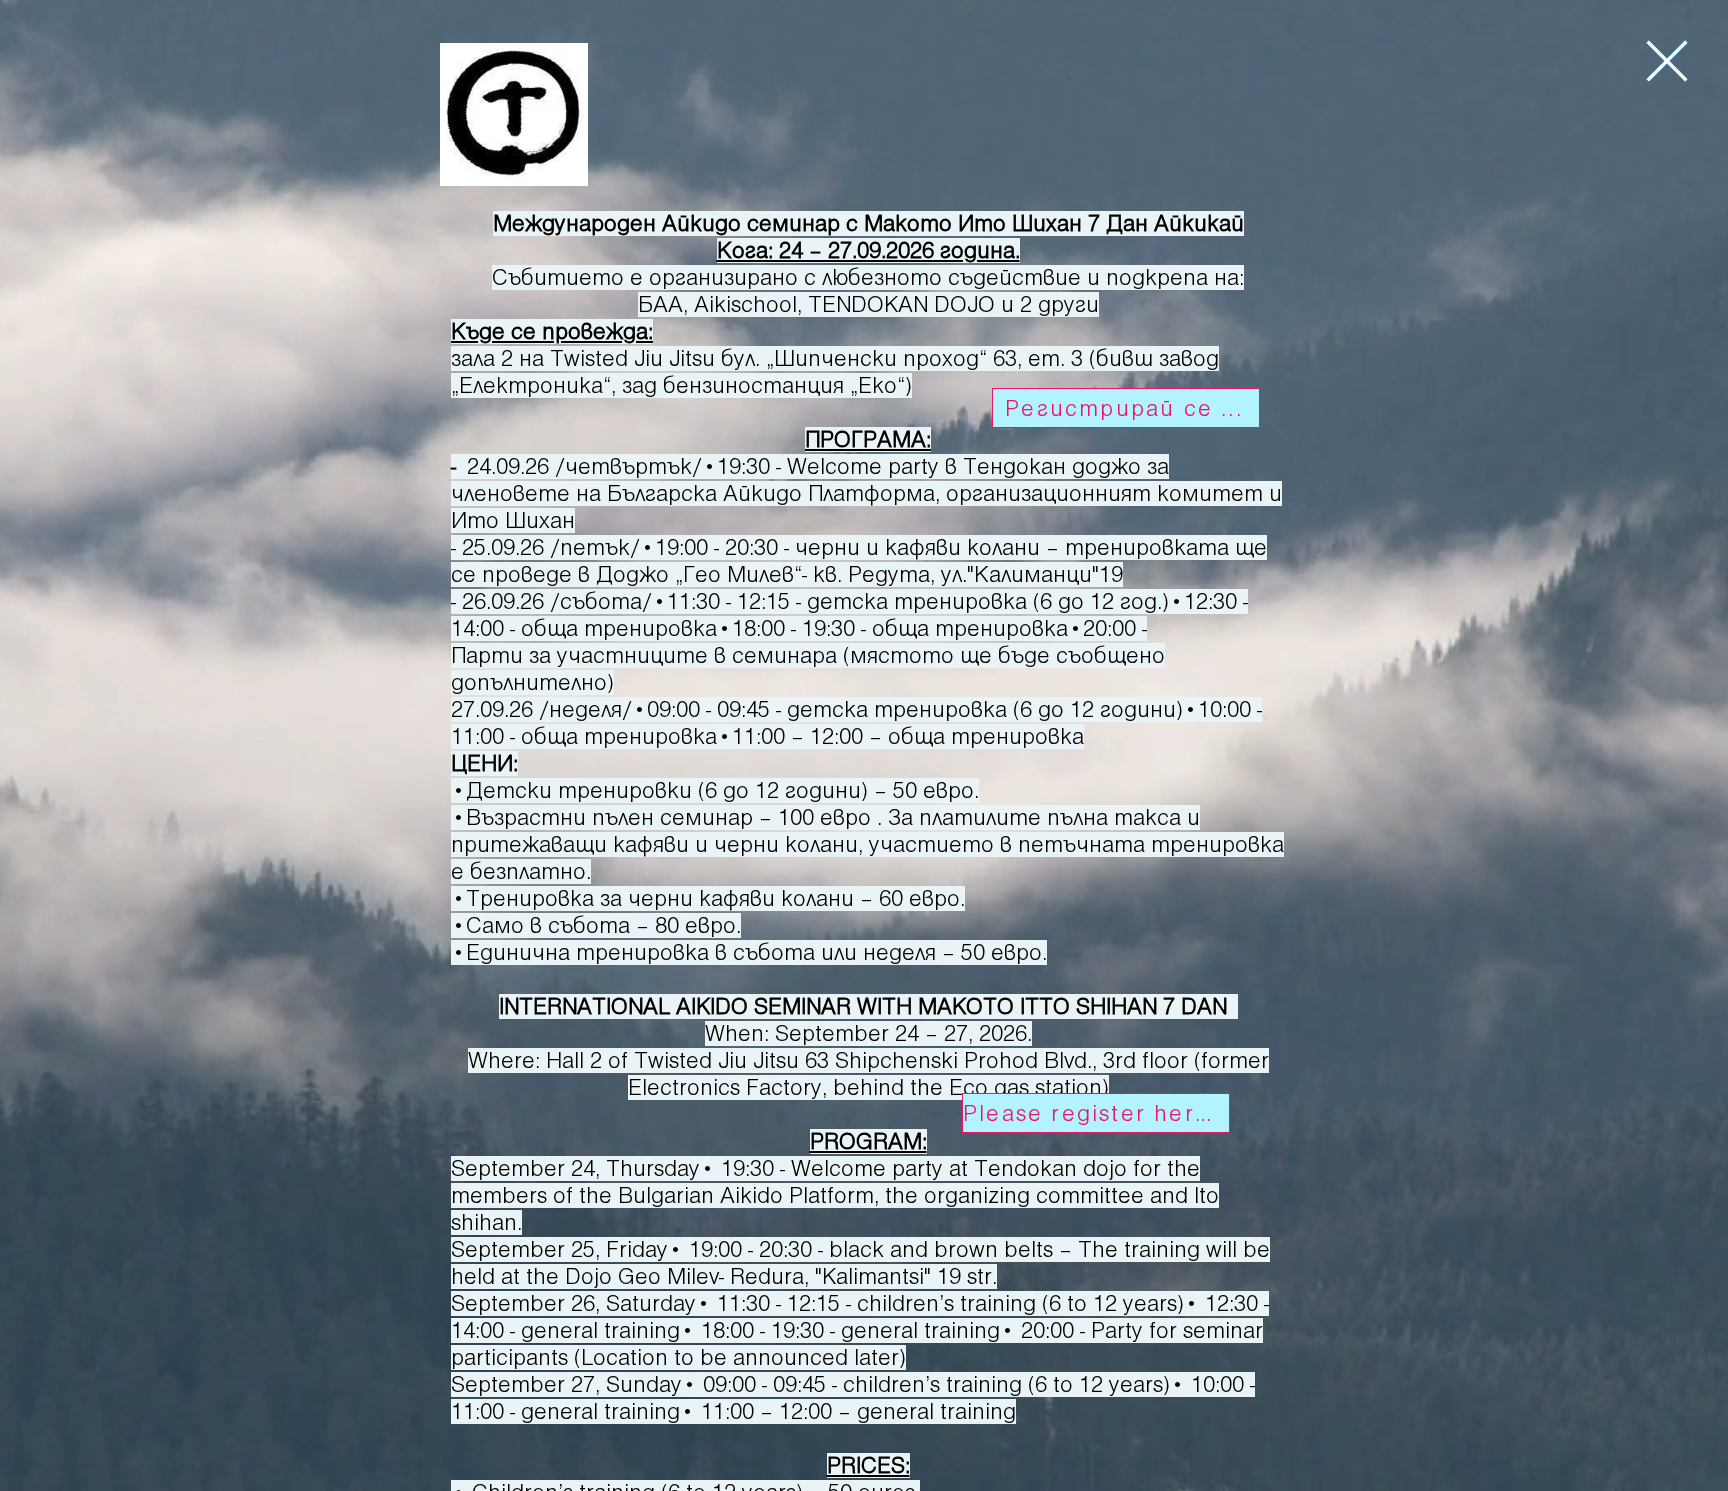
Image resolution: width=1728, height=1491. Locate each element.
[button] (1667, 61)
